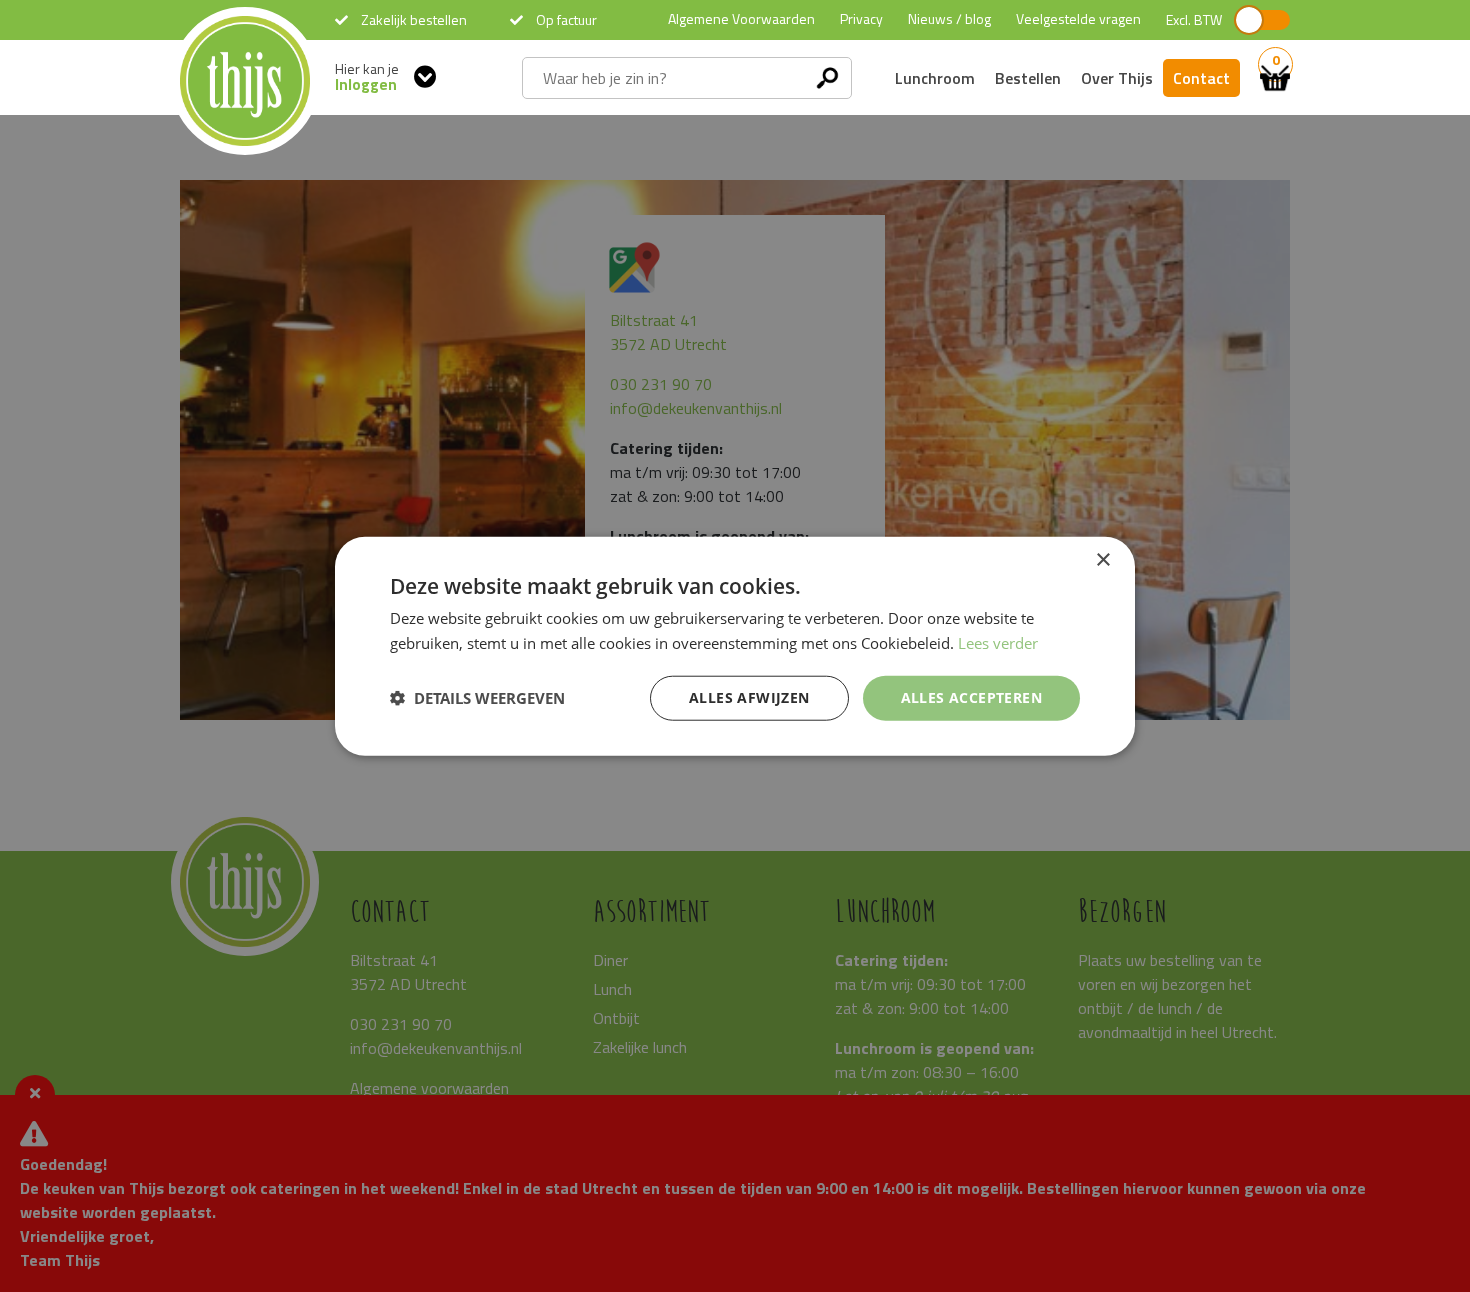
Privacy (861, 18)
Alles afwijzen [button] (749, 697)
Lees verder (998, 643)
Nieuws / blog (949, 18)
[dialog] (735, 646)
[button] (477, 698)
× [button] (1102, 560)
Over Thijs (1117, 78)
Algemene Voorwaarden (741, 18)
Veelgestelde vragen (1078, 18)
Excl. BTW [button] (1194, 20)
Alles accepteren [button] (971, 697)
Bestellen (1028, 78)
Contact (1201, 78)
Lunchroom (935, 78)
